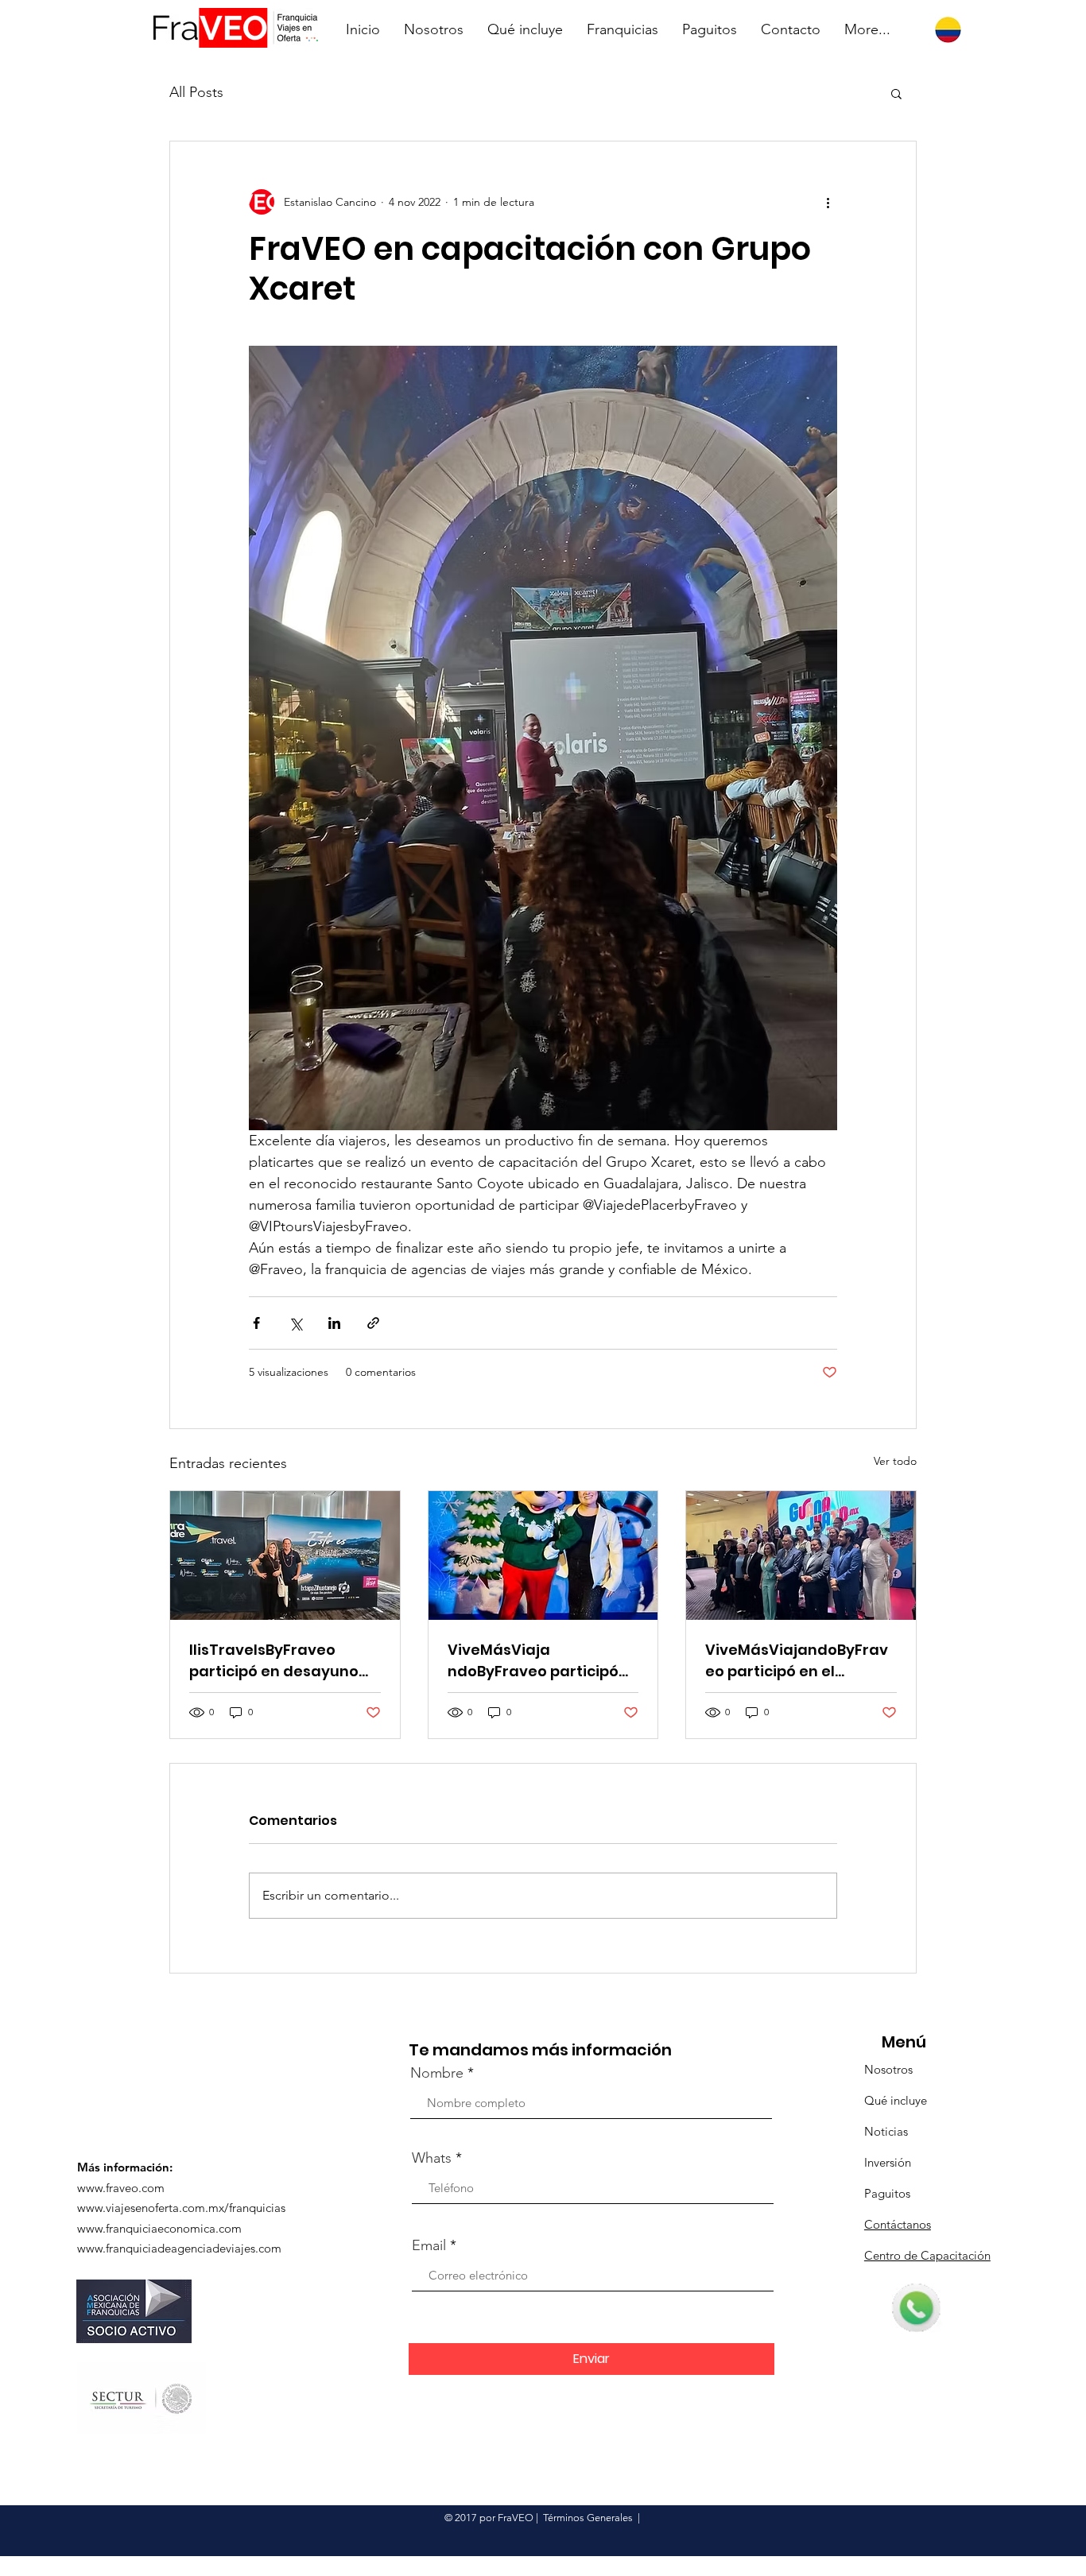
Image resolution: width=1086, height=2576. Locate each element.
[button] (896, 93)
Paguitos (887, 2193)
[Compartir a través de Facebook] (256, 1323)
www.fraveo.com (121, 2188)
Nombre (437, 2073)
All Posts (196, 92)
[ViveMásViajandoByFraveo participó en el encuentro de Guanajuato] (801, 1555)
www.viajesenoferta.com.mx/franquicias (181, 2208)
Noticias (886, 2131)
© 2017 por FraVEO (489, 2518)
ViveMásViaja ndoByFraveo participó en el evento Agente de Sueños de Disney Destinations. (535, 1661)
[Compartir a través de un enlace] (373, 1323)
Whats (432, 2158)
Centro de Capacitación (927, 2255)
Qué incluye (896, 2100)
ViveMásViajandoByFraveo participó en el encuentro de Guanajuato (797, 1661)
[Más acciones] (828, 202)
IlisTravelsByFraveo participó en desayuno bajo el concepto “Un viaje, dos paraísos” (274, 1661)
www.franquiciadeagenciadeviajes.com (179, 2248)
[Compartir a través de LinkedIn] (334, 1323)
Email (429, 2245)
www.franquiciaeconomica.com (159, 2228)
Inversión (888, 2162)
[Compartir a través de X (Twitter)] (295, 1323)
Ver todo (895, 1461)
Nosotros (888, 2069)
